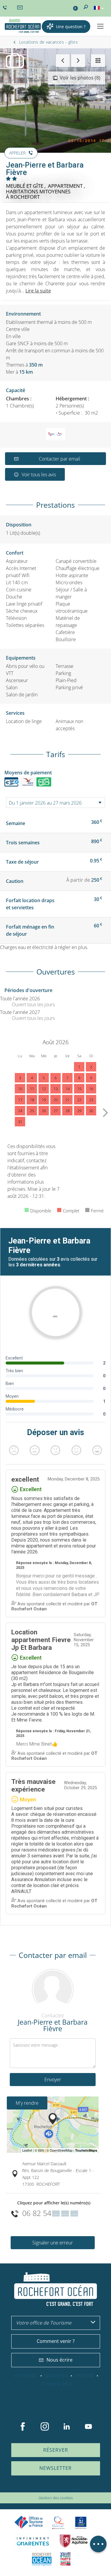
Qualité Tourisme (58, 2522)
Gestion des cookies (56, 2498)
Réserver (56, 2450)
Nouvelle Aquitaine (74, 2541)
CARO (42, 2559)
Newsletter (55, 2468)
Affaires (26, 2376)
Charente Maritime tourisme (33, 2541)
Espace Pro (57, 2384)
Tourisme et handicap (81, 2523)
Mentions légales (67, 2489)
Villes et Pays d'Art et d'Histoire (65, 2559)
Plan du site (40, 2489)
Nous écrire (59, 2360)
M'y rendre (27, 2103)
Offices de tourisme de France (29, 2522)
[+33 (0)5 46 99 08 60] (6, 8)
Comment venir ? (56, 2341)
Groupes (57, 2376)
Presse (85, 2376)
